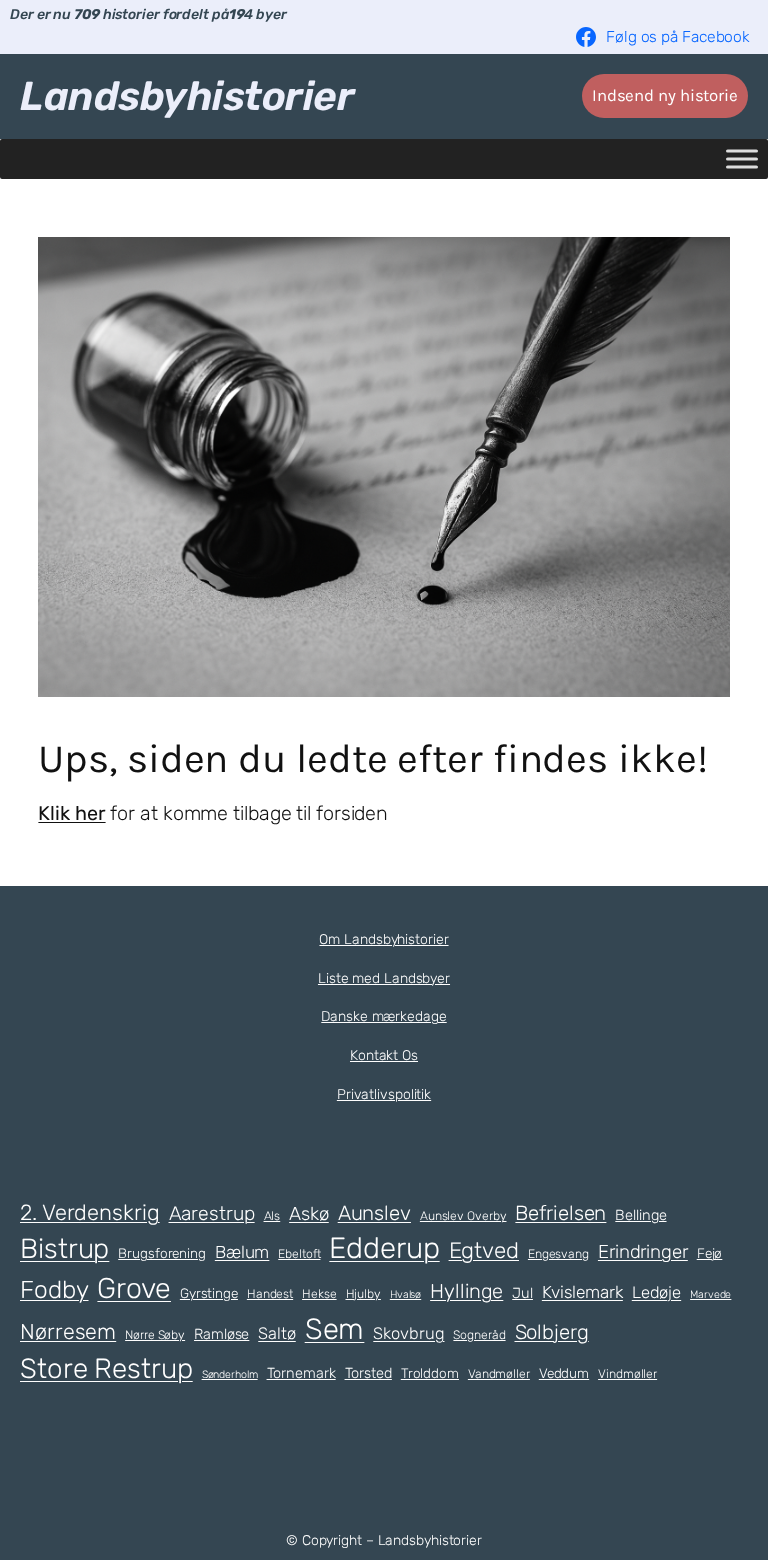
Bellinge (640, 1215)
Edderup (384, 1248)
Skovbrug (408, 1333)
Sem (335, 1329)
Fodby (54, 1289)
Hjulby (363, 1294)
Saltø (277, 1333)
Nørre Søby (155, 1335)
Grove (134, 1288)
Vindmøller (627, 1374)
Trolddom (430, 1373)
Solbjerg (552, 1332)
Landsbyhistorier (187, 96)
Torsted (368, 1373)
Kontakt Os (384, 1055)
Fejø (710, 1253)
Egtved (484, 1250)
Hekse (319, 1294)
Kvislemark (582, 1292)
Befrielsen (560, 1213)
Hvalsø (405, 1294)
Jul (522, 1293)
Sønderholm (230, 1374)
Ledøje (656, 1292)
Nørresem (68, 1331)
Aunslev (374, 1213)
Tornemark (301, 1373)
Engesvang (558, 1254)
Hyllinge (466, 1291)
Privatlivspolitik (384, 1094)
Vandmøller (499, 1374)
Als (272, 1216)
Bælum (242, 1252)
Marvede (710, 1294)
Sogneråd (479, 1335)
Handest (270, 1294)
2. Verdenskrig (90, 1212)
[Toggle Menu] (742, 158)
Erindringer (643, 1252)
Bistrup (64, 1248)
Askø (309, 1214)
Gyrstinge (209, 1293)
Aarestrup (212, 1213)
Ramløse (221, 1334)
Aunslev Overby (463, 1216)
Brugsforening (162, 1253)
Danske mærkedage (383, 1016)
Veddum (564, 1373)
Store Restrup (106, 1368)
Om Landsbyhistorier (383, 939)
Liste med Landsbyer (384, 978)
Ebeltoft (299, 1254)
